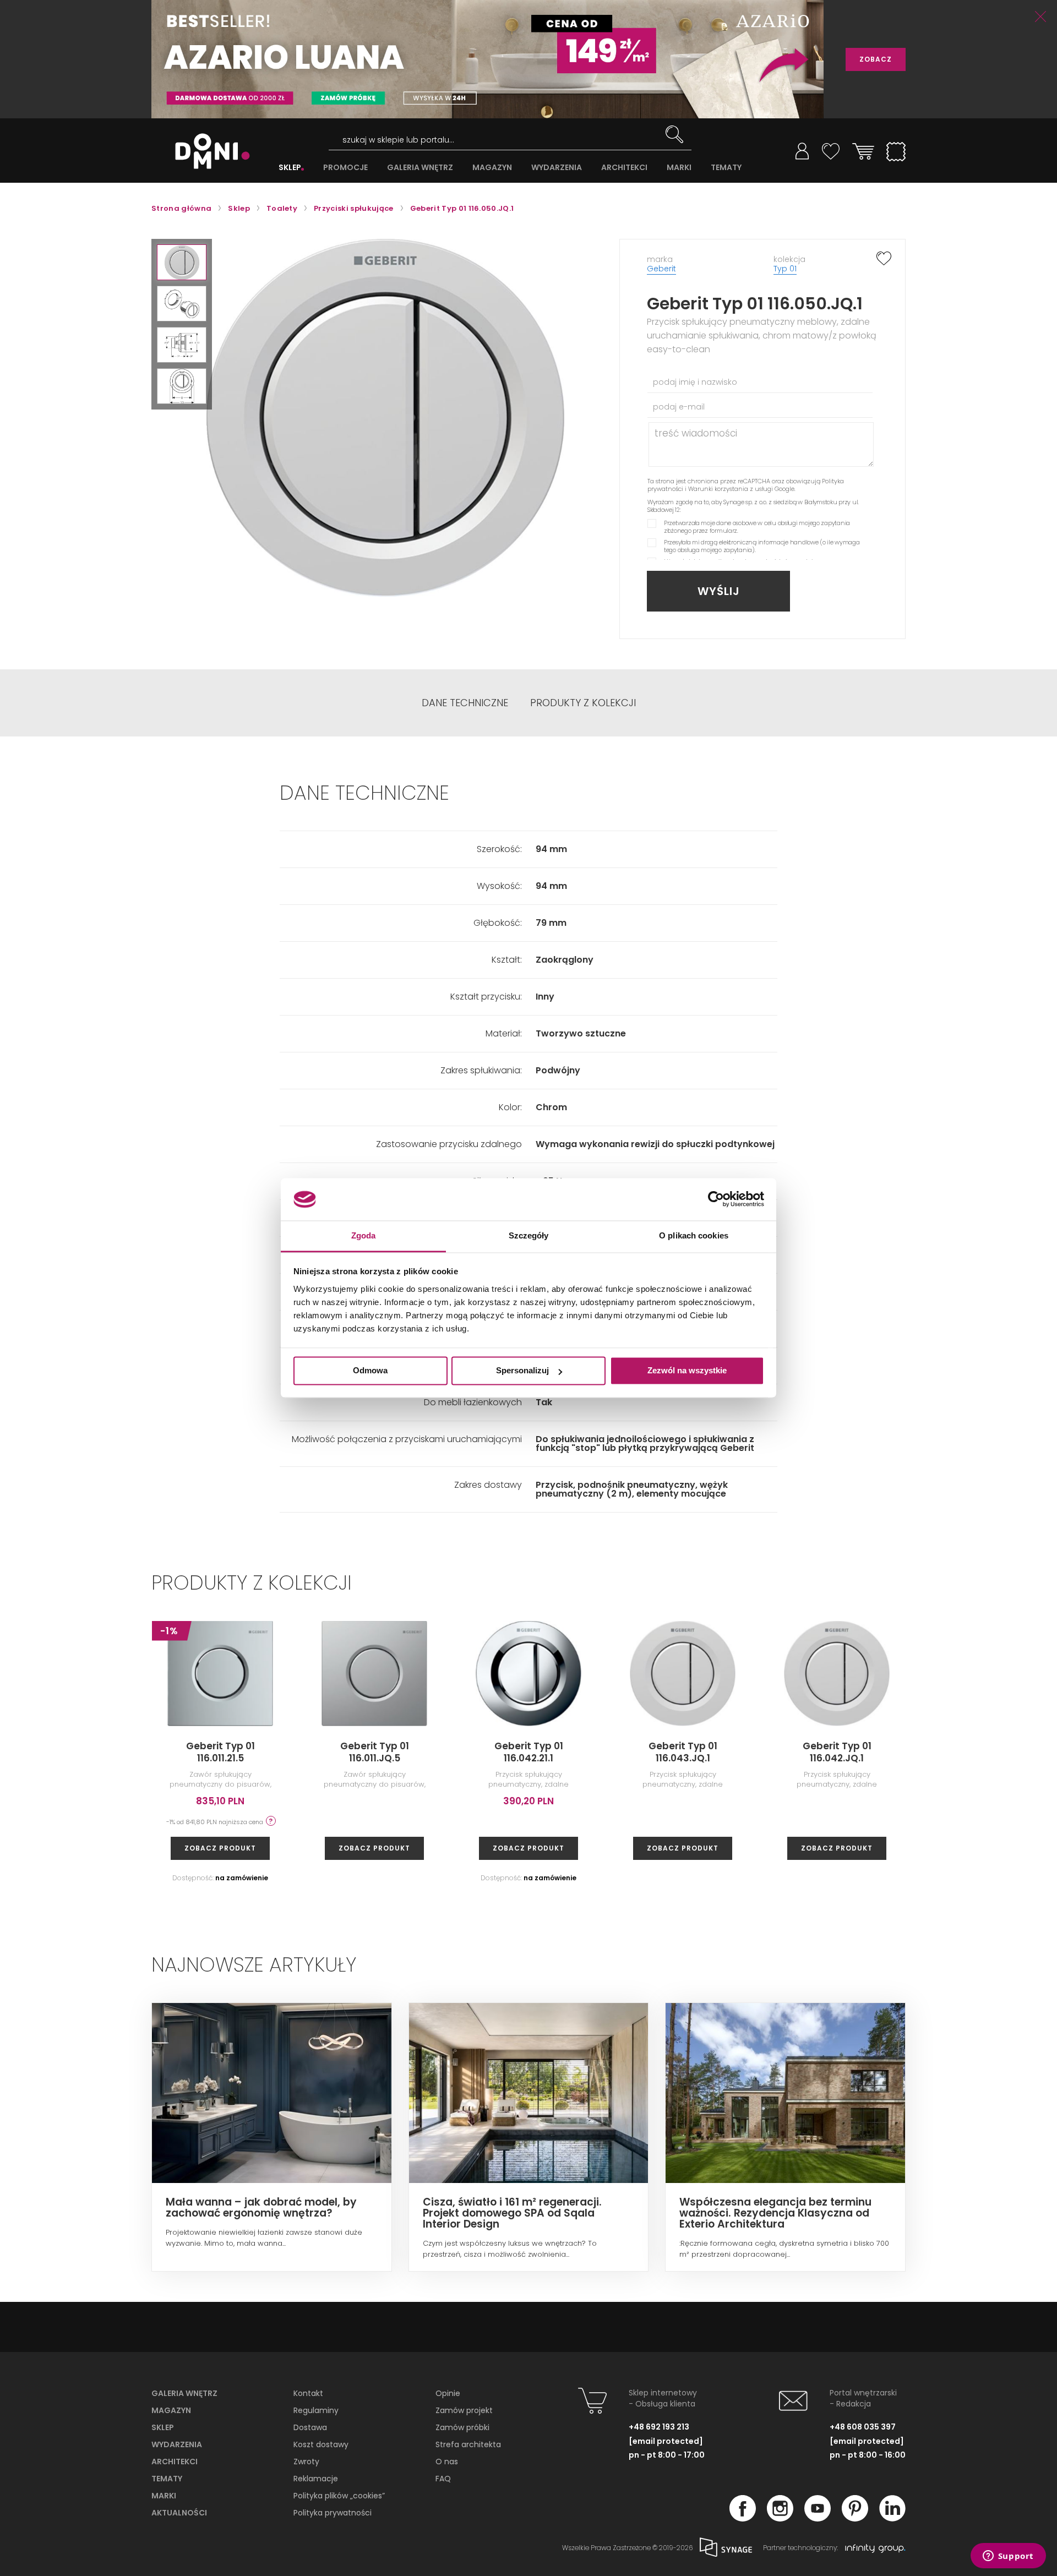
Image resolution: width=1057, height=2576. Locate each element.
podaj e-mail (679, 407)
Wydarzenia (177, 2444)
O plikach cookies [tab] (694, 1235)
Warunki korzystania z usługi (731, 489)
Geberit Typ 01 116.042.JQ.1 (837, 1752)
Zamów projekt (464, 2410)
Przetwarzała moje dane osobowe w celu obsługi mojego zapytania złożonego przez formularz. (757, 527)
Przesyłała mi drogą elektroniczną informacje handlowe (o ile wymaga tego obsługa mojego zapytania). (762, 546)
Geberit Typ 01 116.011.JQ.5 (375, 1752)
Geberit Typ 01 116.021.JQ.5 (991, 1752)
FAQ (443, 2479)
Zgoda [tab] (364, 1235)
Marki (164, 2496)
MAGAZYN (492, 168)
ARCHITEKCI (624, 168)
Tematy (167, 2479)
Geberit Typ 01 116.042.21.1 (529, 1752)
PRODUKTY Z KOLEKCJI (583, 703)
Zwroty (306, 2462)
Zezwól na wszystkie (687, 1371)
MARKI (679, 168)
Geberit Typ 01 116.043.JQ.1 (683, 1752)
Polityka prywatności (333, 2513)
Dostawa (310, 2427)
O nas (447, 2462)
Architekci (175, 2462)
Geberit (661, 269)
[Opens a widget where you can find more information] (1008, 2557)
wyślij (719, 591)
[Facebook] (743, 2518)
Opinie (448, 2393)
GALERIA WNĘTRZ (420, 168)
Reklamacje (316, 2479)
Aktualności (179, 2513)
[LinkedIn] (892, 2518)
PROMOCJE (345, 168)
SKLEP (290, 168)
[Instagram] (780, 2518)
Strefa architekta (468, 2444)
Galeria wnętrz (184, 2393)
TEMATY (726, 168)
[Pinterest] (855, 2518)
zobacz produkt (220, 1848)
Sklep (163, 2427)
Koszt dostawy (321, 2444)
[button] (182, 262)
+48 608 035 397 (863, 2427)
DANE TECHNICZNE (465, 703)
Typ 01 (785, 269)
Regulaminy (316, 2410)
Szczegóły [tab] (529, 1235)
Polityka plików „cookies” (339, 2496)
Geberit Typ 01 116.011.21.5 (220, 1752)
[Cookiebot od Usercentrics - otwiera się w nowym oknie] (716, 1199)
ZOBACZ (876, 59)
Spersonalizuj (522, 1371)
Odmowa (370, 1371)
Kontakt (308, 2393)
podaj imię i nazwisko (695, 382)
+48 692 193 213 (659, 2427)
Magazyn (171, 2410)
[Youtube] (818, 2518)
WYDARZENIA (557, 168)
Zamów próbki (462, 2427)
